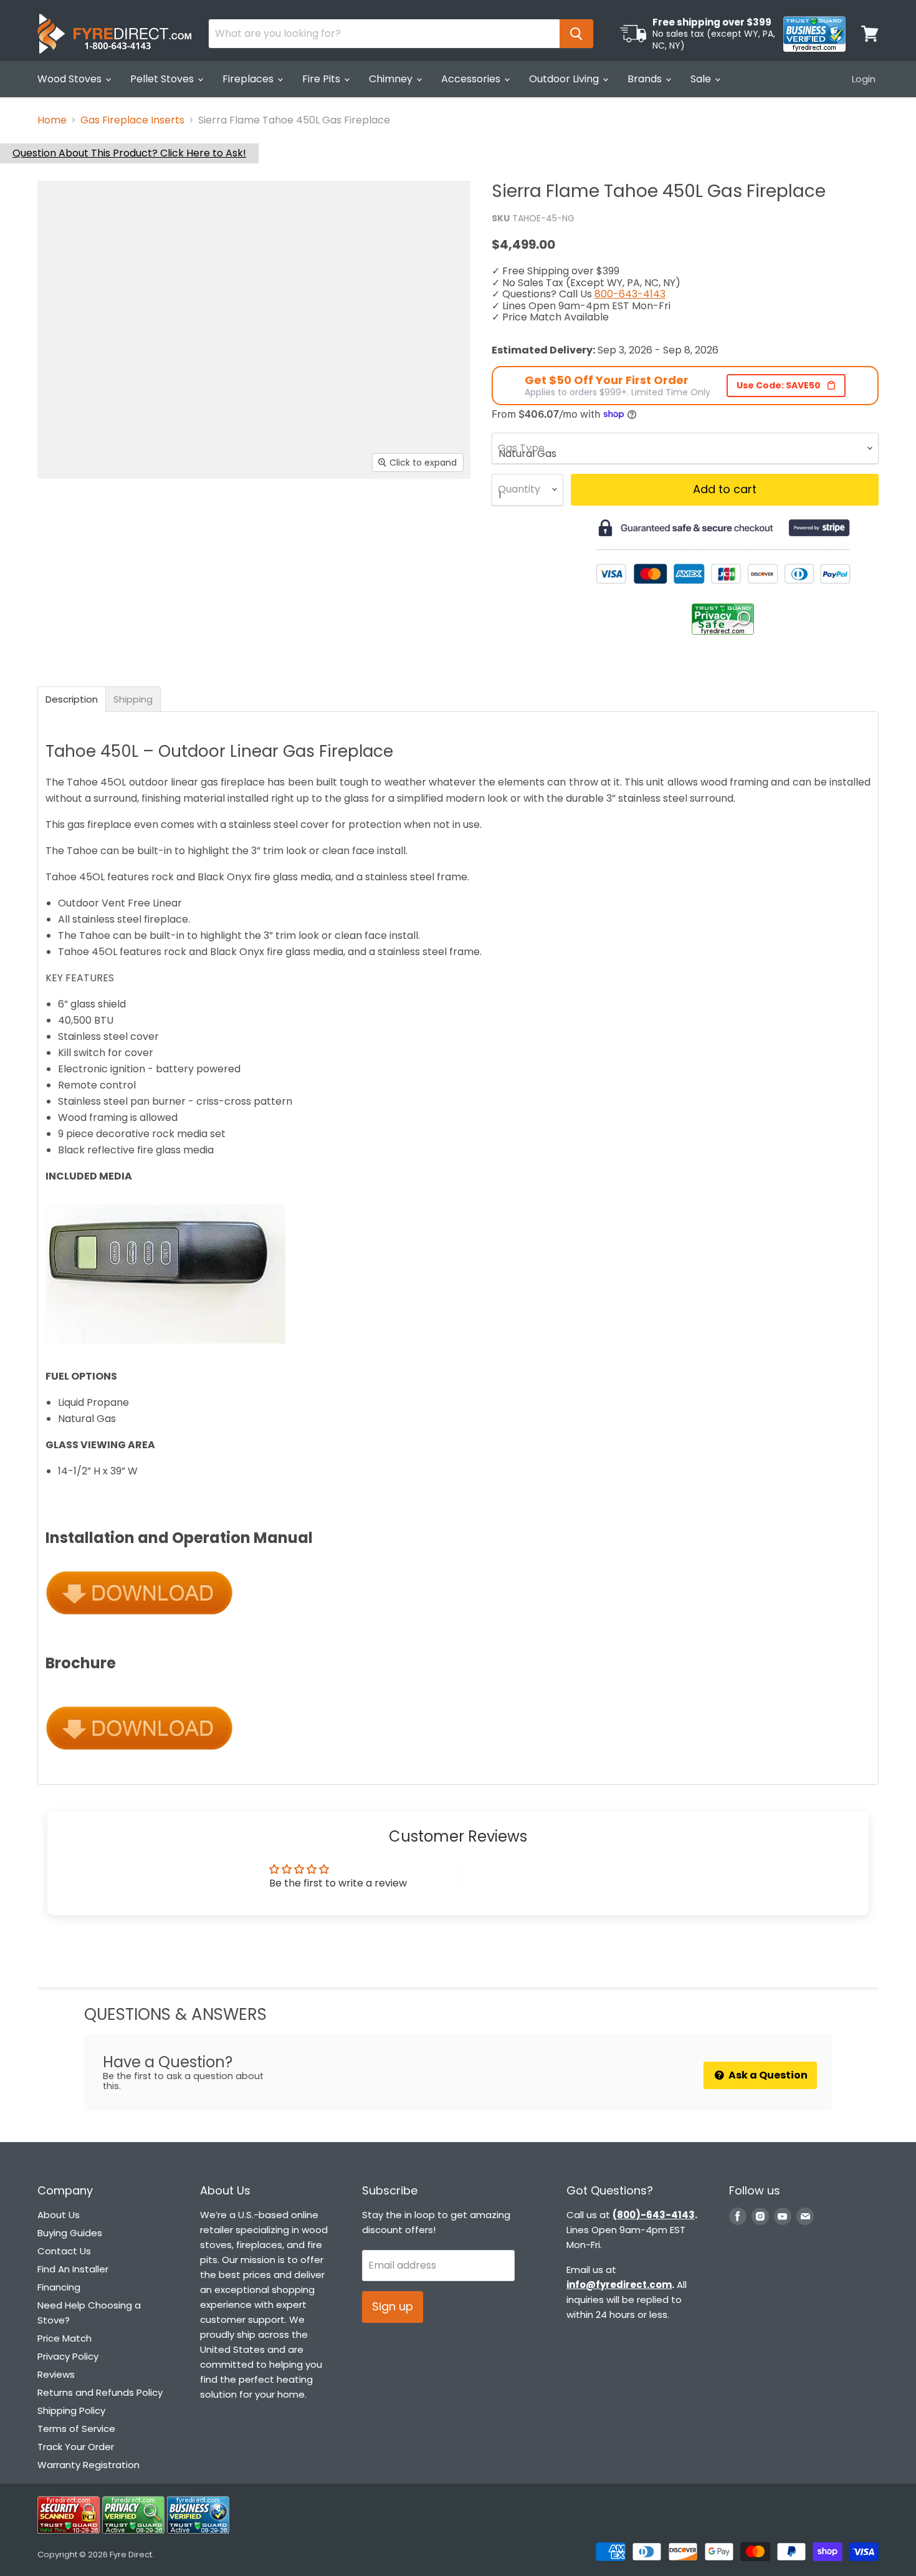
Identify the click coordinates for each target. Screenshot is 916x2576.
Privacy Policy (68, 2356)
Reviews (56, 2374)
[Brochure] (139, 1756)
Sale (702, 79)
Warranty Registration (88, 2465)
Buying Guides (70, 2233)
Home (52, 120)
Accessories (472, 79)
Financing (59, 2287)
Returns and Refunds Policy (100, 2392)
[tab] (72, 699)
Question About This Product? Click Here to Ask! (129, 153)
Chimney (392, 79)
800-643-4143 (630, 294)
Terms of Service (76, 2429)
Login (864, 79)
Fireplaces (249, 79)
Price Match (64, 2338)
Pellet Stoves (163, 79)
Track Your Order (76, 2447)
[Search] (576, 34)
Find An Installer (73, 2269)
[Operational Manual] (139, 1622)
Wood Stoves (71, 79)
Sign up (393, 2306)
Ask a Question (767, 2075)
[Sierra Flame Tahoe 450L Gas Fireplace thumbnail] (72, 515)
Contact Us (64, 2251)
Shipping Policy (71, 2410)
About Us (59, 2215)
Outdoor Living (565, 79)
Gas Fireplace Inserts (132, 120)
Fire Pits (322, 79)
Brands (646, 79)
